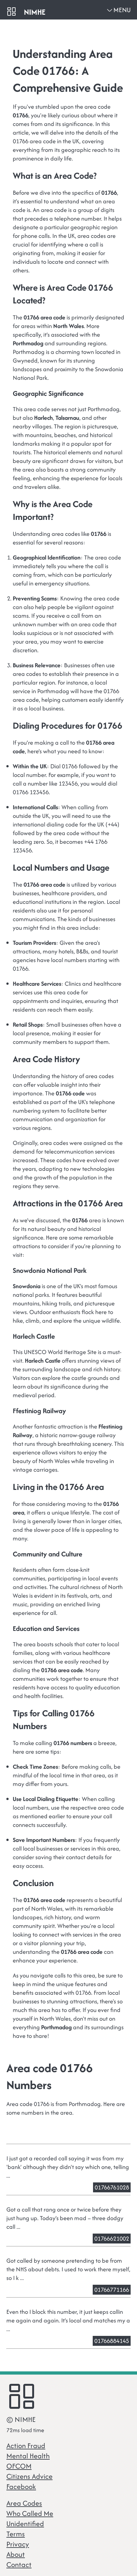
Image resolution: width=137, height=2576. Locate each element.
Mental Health (28, 2456)
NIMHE (35, 12)
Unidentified (25, 2524)
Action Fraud (26, 2446)
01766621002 (112, 2239)
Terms (16, 2534)
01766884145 (112, 2341)
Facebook (21, 2486)
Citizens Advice (29, 2476)
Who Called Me (30, 2513)
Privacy (18, 2544)
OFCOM (19, 2466)
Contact (19, 2564)
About (16, 2554)
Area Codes (24, 2503)
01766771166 (112, 2290)
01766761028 (112, 2187)
